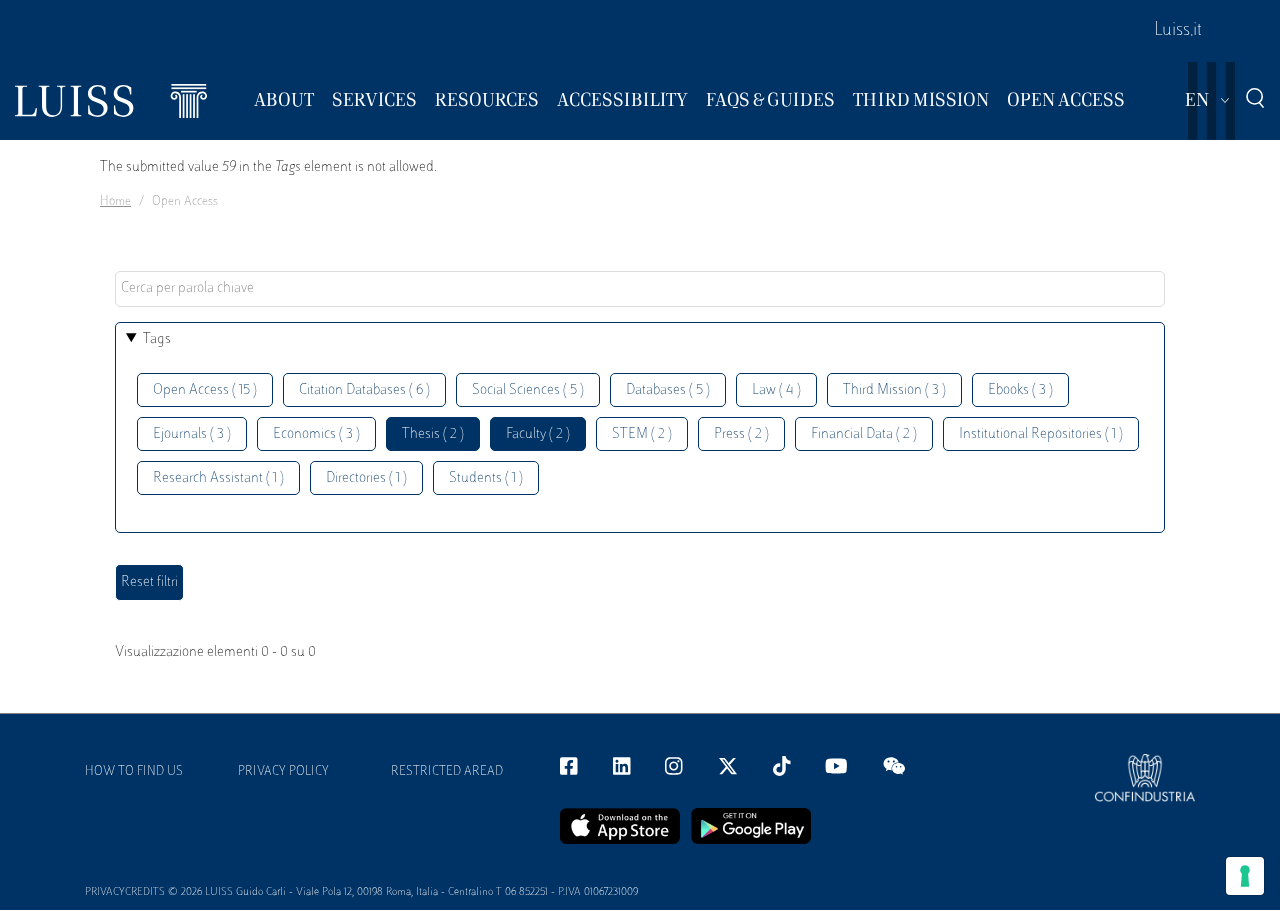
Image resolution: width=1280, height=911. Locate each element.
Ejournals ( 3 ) (192, 434)
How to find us (134, 772)
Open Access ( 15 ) (205, 390)
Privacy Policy (283, 772)
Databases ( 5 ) (668, 390)
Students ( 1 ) (486, 478)
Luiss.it (1178, 31)
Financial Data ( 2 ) (864, 434)
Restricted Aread (447, 772)
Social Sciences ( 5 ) (528, 390)
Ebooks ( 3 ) (1020, 390)
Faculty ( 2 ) (538, 434)
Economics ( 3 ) (316, 434)
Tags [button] (157, 339)
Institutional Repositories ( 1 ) (1041, 434)
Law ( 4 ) (776, 390)
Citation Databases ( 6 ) (364, 390)
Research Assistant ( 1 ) (218, 478)
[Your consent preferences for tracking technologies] (1245, 876)
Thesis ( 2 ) (433, 434)
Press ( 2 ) (741, 434)
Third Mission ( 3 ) (894, 390)
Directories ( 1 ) (366, 478)
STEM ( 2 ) (642, 434)
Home (115, 202)
